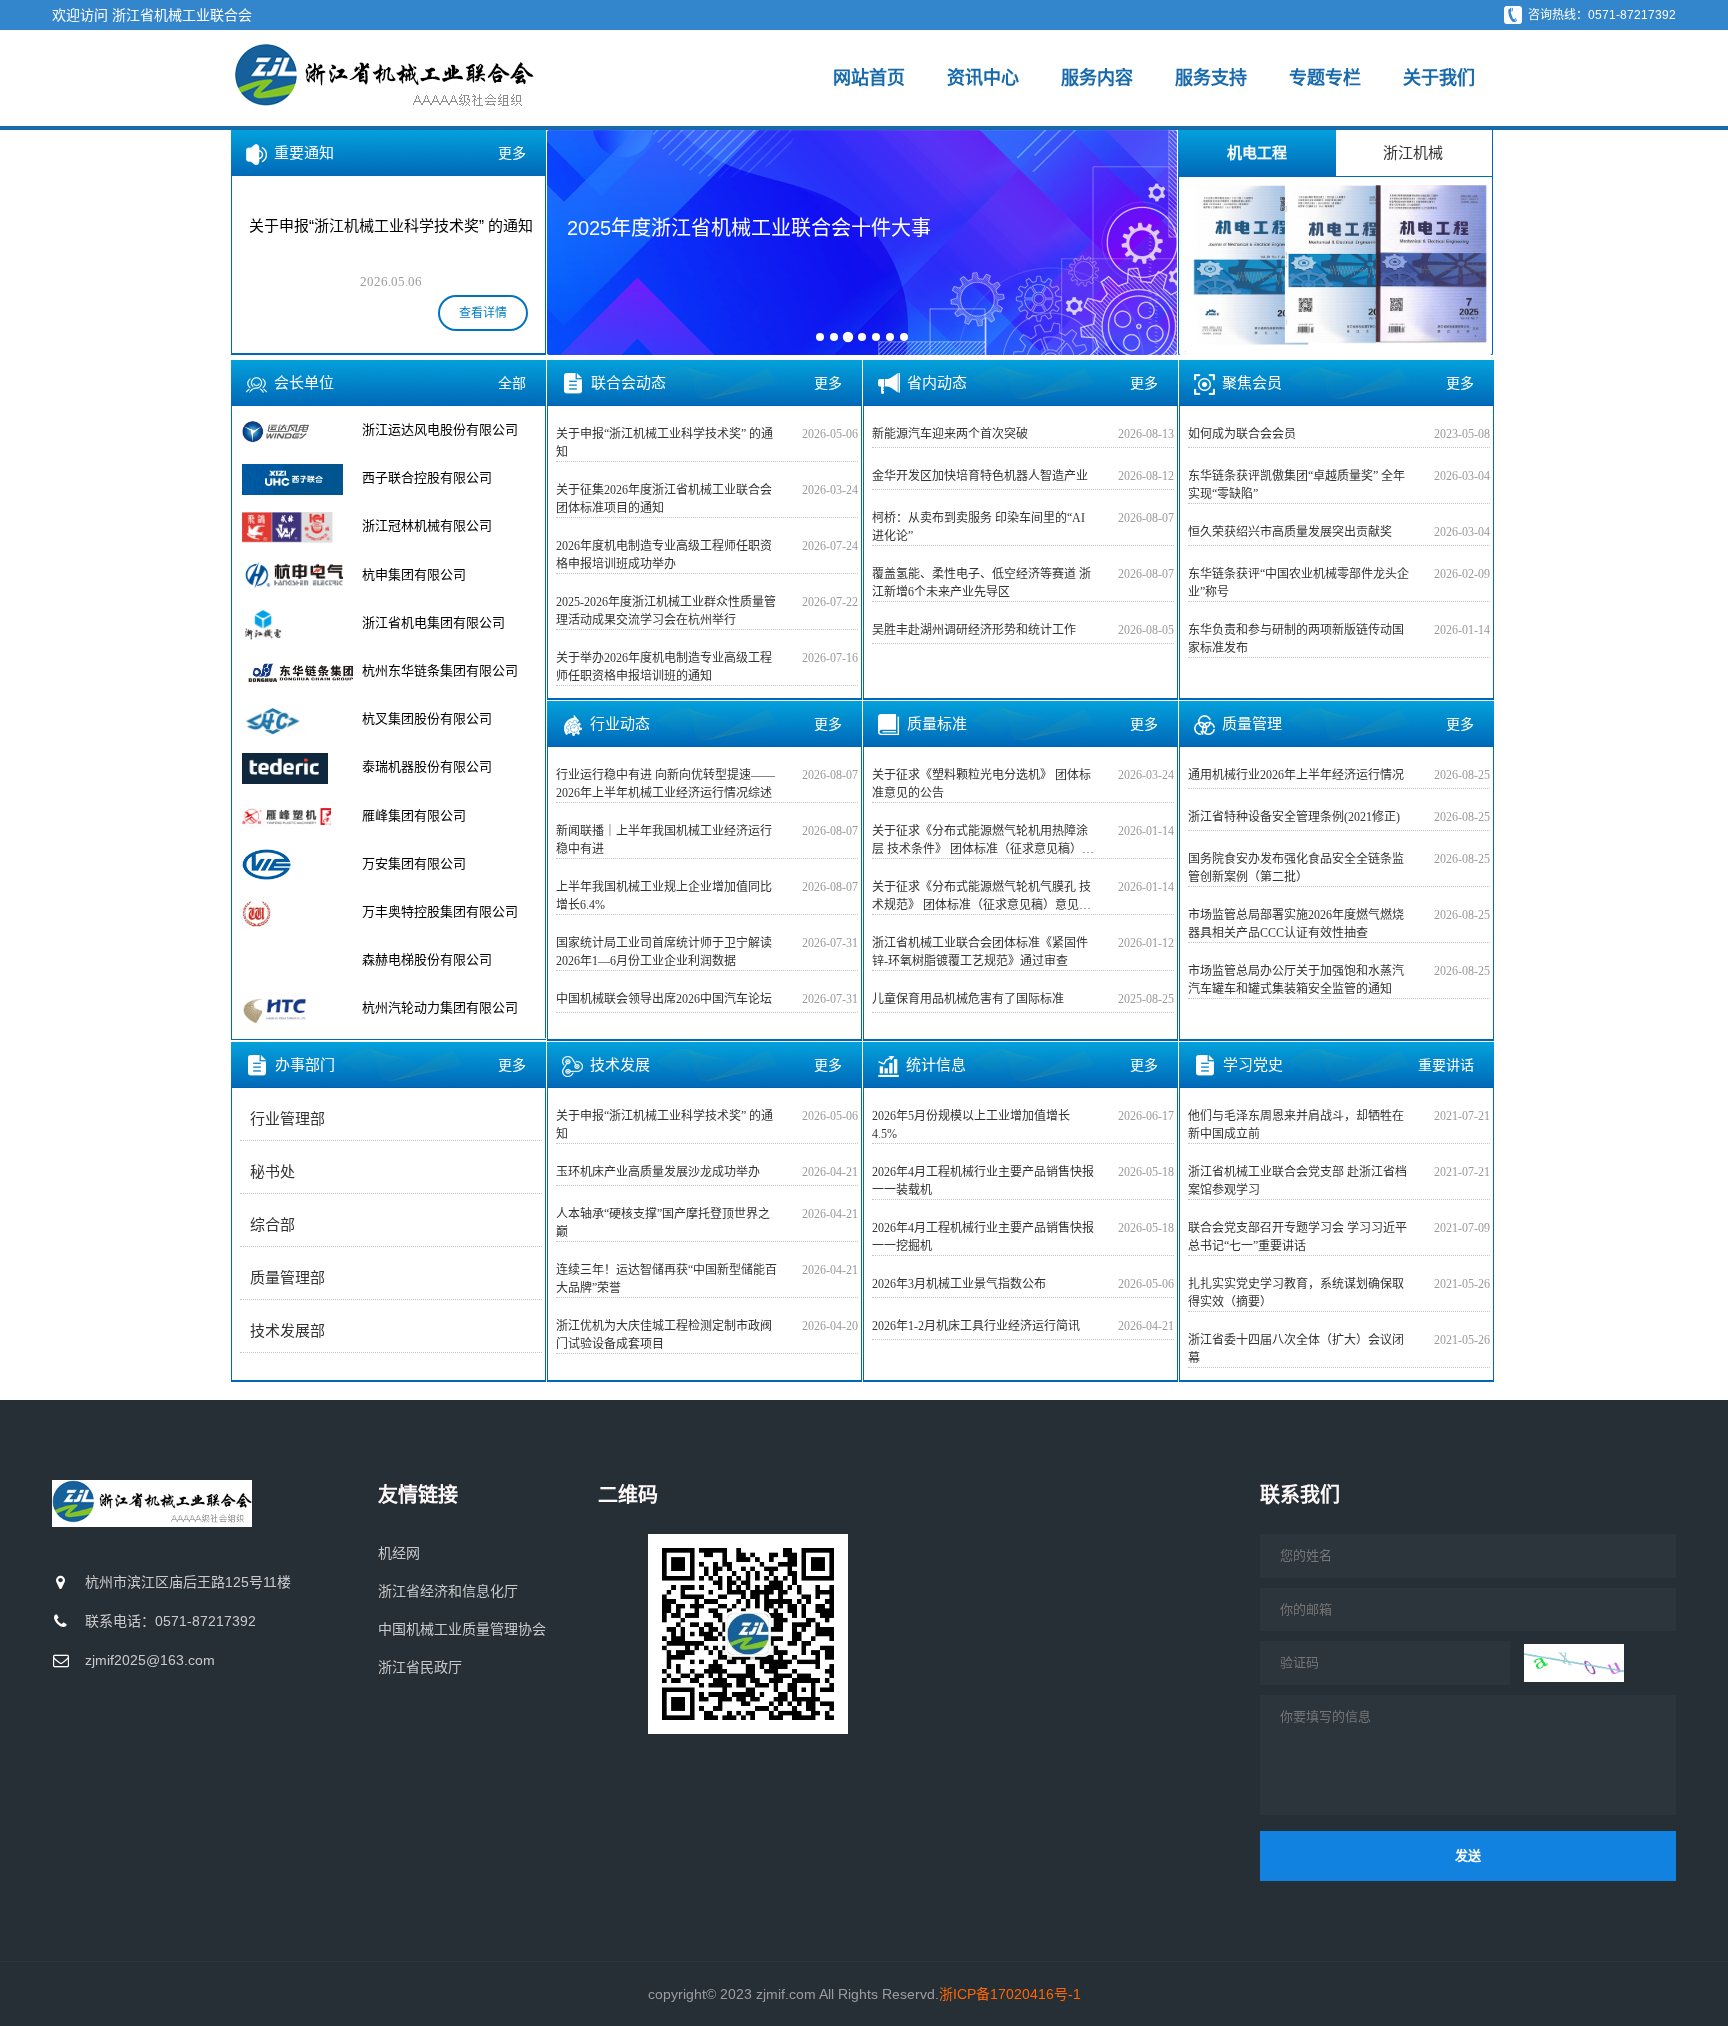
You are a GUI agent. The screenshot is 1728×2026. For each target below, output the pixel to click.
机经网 (399, 1553)
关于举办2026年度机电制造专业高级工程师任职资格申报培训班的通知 (664, 667)
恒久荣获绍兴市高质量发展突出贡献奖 (1290, 532)
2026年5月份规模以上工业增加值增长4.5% (971, 1125)
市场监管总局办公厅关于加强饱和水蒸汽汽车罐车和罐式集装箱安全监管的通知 (1296, 980)
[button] (575, 241)
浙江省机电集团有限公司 (433, 574)
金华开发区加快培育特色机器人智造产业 (980, 476)
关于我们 (1439, 78)
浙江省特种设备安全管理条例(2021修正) (1294, 817)
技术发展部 (287, 1331)
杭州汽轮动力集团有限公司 (440, 959)
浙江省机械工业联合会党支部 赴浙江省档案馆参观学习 (1297, 1181)
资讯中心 (983, 78)
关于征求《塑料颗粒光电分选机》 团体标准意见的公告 (981, 784)
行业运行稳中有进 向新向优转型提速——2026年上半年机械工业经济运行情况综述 (665, 784)
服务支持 (1211, 78)
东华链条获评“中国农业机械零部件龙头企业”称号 (1298, 583)
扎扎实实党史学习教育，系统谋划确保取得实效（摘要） (1296, 1293)
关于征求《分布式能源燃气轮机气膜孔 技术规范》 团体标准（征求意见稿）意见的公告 (981, 897)
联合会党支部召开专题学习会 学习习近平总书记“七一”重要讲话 (1297, 1237)
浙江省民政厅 (420, 1667)
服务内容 (1097, 78)
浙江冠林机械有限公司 (427, 477)
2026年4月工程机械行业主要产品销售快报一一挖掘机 (983, 1237)
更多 (512, 153)
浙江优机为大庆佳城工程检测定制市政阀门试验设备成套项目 (664, 1335)
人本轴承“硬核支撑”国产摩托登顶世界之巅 (663, 1223)
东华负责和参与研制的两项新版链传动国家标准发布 (1296, 639)
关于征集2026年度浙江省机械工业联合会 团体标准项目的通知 (664, 499)
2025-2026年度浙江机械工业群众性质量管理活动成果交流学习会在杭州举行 (666, 611)
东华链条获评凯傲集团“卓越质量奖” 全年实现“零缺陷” (1296, 485)
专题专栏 (1325, 78)
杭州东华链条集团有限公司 (440, 622)
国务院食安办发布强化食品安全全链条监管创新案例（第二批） (1296, 868)
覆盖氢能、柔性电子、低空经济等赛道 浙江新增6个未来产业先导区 (981, 583)
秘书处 (272, 1172)
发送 (1468, 1855)
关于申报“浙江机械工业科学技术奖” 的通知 (664, 443)
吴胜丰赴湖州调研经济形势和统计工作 (974, 630)
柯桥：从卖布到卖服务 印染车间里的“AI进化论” (978, 527)
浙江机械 (1413, 152)
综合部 (272, 1225)
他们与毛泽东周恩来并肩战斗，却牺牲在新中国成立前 (1296, 1125)
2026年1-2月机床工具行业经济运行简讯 (976, 1326)
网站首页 (869, 78)
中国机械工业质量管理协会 (462, 1629)
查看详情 (483, 313)
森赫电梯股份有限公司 (427, 911)
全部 (512, 383)
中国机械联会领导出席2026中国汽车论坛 (664, 999)
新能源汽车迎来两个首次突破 (950, 434)
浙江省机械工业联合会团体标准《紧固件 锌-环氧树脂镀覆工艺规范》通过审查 (980, 952)
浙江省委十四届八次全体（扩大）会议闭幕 (1296, 1349)
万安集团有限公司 (414, 815)
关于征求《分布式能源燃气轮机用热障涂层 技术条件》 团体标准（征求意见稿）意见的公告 (983, 841)
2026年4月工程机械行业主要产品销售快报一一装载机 (983, 1181)
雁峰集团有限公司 (414, 766)
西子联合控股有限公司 (427, 429)
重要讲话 (1446, 1065)
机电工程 (1257, 152)
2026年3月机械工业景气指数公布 (959, 1284)
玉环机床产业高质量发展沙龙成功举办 (658, 1172)
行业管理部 (287, 1119)
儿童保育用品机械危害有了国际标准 (968, 999)
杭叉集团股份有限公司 (427, 670)
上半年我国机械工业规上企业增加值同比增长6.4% (664, 896)
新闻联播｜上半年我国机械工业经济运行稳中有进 (664, 840)
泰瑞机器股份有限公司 (427, 718)
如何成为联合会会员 (1242, 434)
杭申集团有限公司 (414, 525)
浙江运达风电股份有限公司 (440, 1007)
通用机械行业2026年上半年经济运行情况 (1296, 775)
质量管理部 (287, 1278)
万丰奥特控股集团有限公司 (440, 863)
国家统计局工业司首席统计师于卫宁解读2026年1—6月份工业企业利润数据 (664, 952)
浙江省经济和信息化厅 (448, 1591)
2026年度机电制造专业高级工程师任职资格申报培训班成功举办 (664, 555)
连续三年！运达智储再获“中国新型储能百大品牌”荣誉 (666, 1279)
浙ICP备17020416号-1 (1010, 1994)
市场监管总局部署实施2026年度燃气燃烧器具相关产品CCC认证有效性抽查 (1296, 924)
